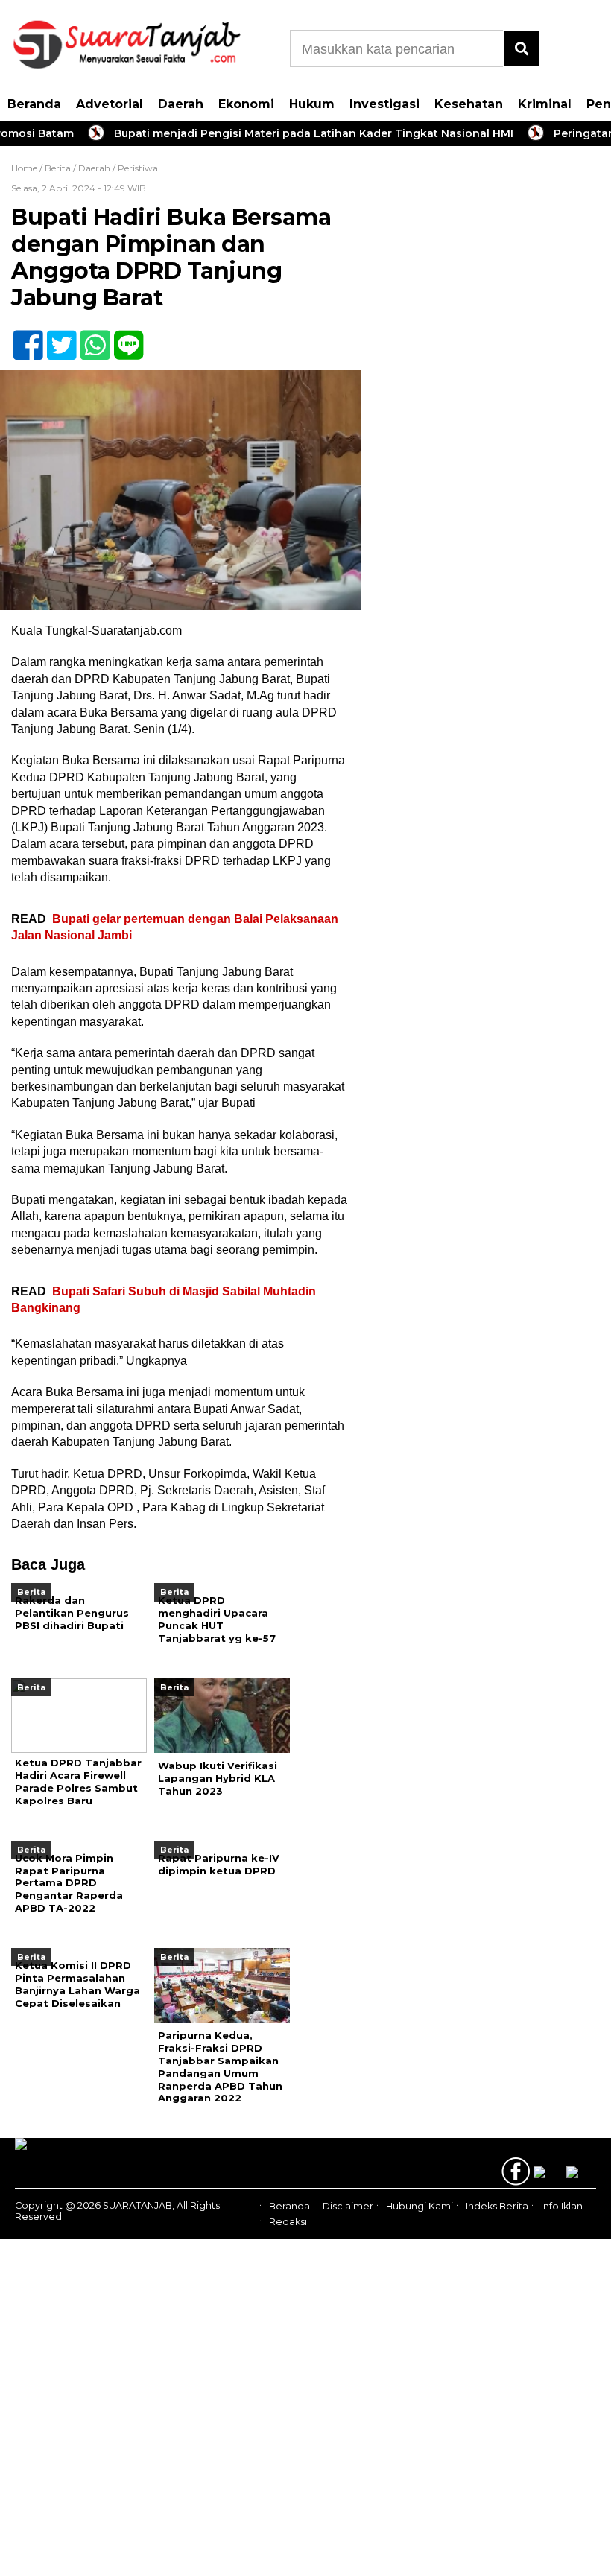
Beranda (34, 104)
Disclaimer (348, 2207)
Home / (28, 168)
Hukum (312, 104)
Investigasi (384, 104)
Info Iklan (562, 2207)
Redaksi (288, 2222)
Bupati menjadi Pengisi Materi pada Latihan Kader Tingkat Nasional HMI (288, 133)
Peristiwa (138, 168)
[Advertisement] (484, 264)
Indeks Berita (497, 2207)
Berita (58, 168)
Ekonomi (246, 104)
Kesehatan (469, 104)
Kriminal (545, 104)
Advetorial (110, 104)
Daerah (181, 104)
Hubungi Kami (420, 2207)
